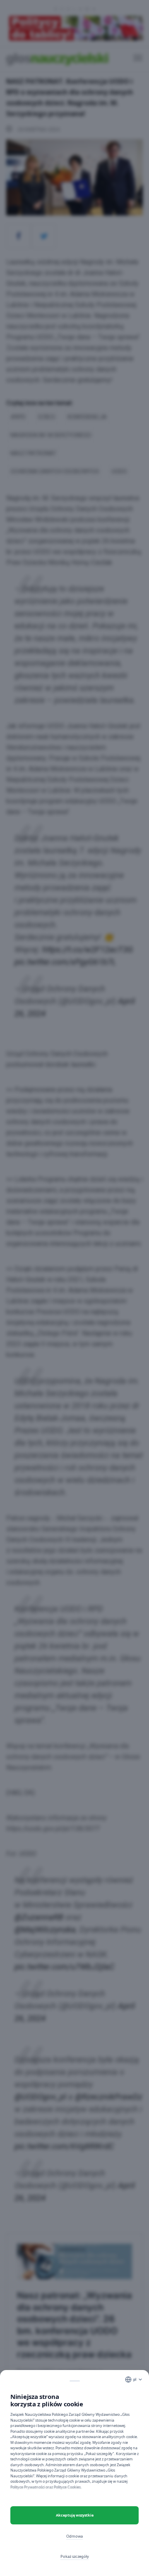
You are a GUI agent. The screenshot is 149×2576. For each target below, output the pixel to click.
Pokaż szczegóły (75, 2556)
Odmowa (74, 2536)
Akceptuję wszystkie (75, 2515)
